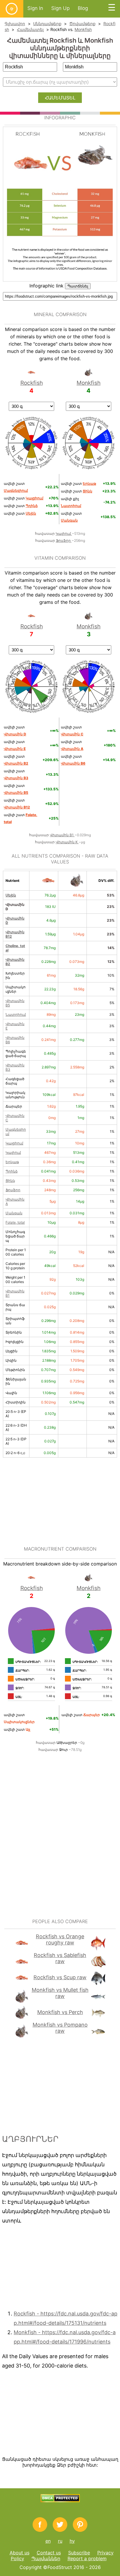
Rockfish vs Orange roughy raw (60, 1939)
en (48, 2541)
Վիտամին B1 (62, 835)
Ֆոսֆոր (64, 540)
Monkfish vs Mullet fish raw (60, 1993)
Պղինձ (12, 1171)
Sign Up (60, 8)
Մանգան (14, 1213)
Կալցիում (14, 1143)
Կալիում (64, 533)
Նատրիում (16, 1014)
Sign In (35, 8)
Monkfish (83, 29)
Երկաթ (12, 1162)
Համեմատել (30, 29)
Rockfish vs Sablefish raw (60, 1958)
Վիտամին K (67, 842)
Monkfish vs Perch (60, 2012)
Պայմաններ (46, 2558)
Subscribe (79, 2553)
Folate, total (15, 1222)
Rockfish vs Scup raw (60, 1977)
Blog (83, 8)
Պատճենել (78, 286)
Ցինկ (10, 1181)
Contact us (49, 2553)
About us (20, 2553)
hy (72, 2541)
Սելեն (11, 895)
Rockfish (32, 383)
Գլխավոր (15, 24)
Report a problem (87, 2558)
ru (60, 2541)
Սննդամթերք (47, 24)
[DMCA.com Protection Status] (60, 2501)
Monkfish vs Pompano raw (60, 2028)
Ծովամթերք (82, 24)
